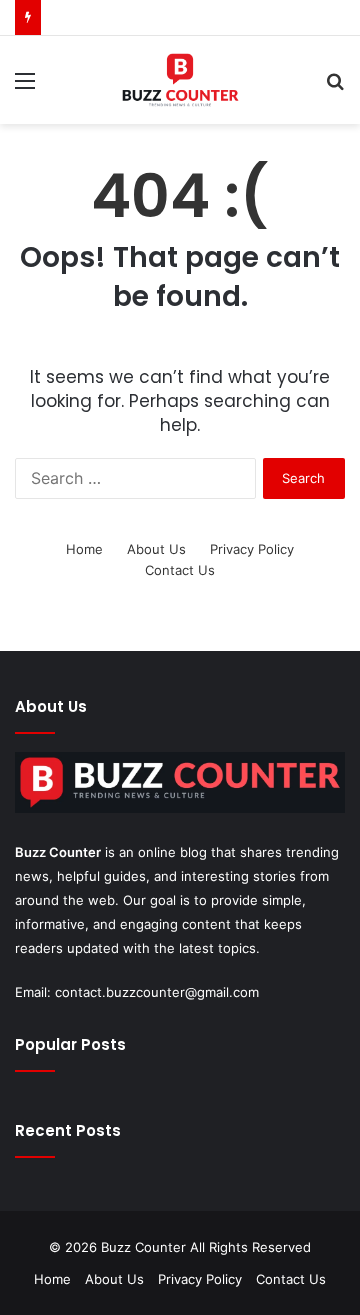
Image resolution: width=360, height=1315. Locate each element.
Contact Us (180, 570)
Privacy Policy (252, 549)
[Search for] (335, 87)
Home (84, 549)
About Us (156, 549)
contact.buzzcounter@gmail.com (157, 992)
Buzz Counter (58, 852)
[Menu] (25, 87)
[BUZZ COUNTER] (179, 80)
